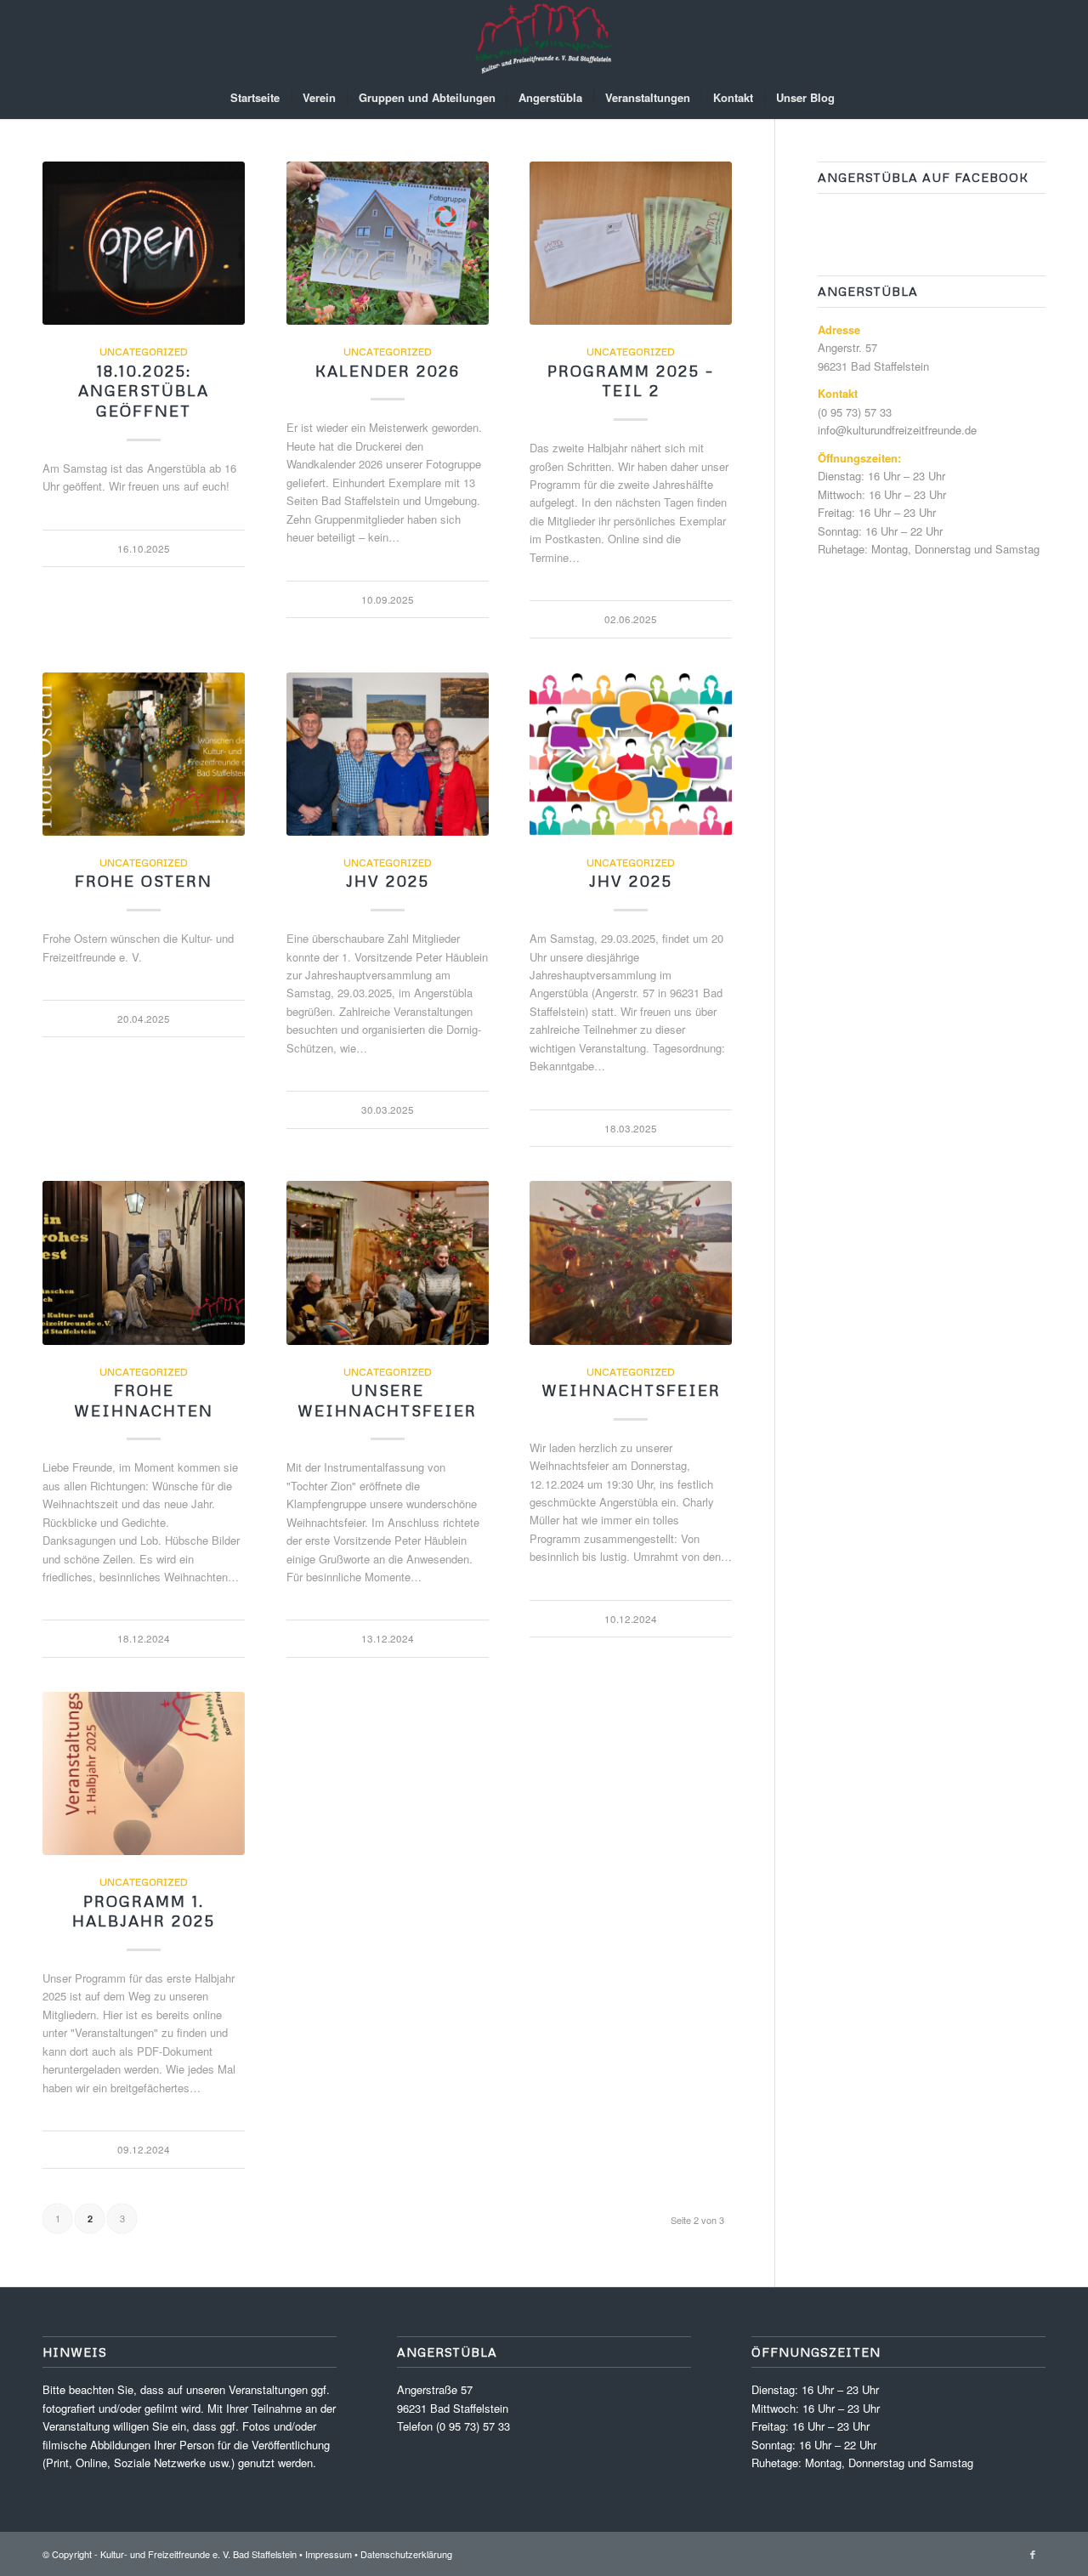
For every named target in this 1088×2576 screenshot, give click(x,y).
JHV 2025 (388, 881)
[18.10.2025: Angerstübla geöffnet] (144, 243)
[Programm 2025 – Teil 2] (631, 243)
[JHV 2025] (388, 754)
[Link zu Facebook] (1033, 2554)
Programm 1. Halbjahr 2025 (144, 1911)
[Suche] (857, 98)
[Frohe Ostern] (144, 754)
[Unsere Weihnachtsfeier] (388, 1262)
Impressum (329, 2554)
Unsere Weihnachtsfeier (387, 1400)
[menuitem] (255, 98)
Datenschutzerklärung (406, 2554)
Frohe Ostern (144, 881)
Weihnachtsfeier (631, 1390)
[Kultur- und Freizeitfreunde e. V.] (544, 38)
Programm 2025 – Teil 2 (631, 381)
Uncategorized (144, 352)
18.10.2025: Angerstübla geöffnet (144, 391)
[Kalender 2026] (388, 243)
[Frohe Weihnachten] (144, 1262)
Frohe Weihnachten (144, 1400)
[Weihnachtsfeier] (631, 1262)
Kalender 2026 (388, 371)
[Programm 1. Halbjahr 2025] (144, 1773)
